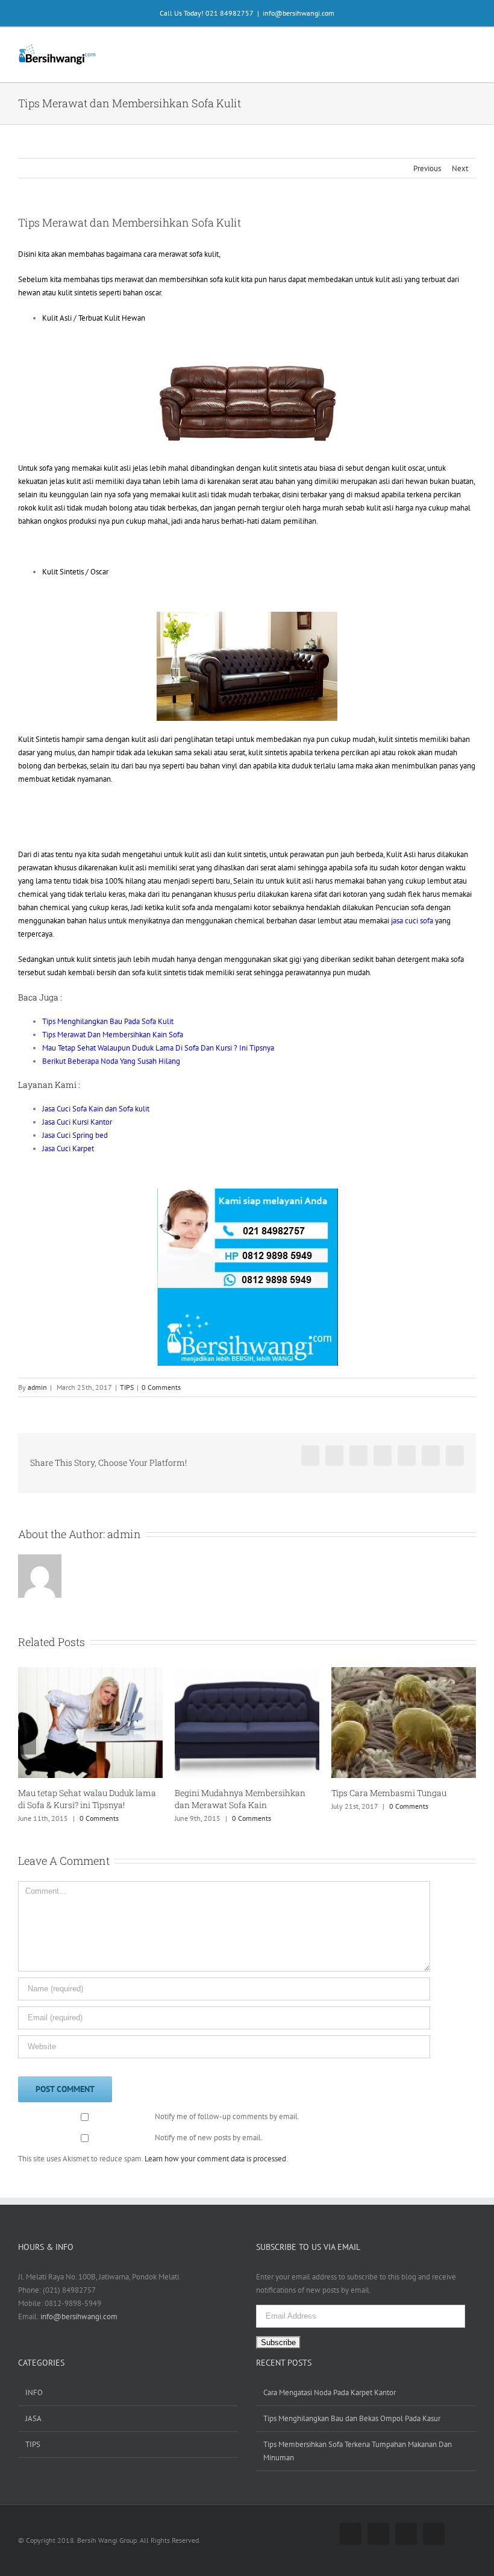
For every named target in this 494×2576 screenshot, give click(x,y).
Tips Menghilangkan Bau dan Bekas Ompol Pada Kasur (352, 2418)
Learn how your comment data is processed (215, 2159)
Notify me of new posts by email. (209, 2138)
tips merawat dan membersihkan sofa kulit (170, 279)
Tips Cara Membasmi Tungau (242, 1793)
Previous (427, 168)
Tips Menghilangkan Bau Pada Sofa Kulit (108, 1021)
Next (460, 168)
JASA (33, 2418)
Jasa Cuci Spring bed (75, 1135)
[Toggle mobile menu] (471, 49)
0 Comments (161, 1387)
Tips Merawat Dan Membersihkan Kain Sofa (113, 1035)
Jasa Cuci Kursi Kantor (77, 1122)
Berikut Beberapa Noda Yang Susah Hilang (111, 1061)
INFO (34, 2392)
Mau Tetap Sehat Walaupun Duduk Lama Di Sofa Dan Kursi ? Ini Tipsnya (158, 1048)
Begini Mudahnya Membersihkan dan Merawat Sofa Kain (94, 1799)
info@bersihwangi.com (299, 13)
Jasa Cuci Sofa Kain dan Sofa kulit (96, 1109)
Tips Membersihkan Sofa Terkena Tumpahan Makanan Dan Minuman (358, 2451)
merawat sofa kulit (189, 254)
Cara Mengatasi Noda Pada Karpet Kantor (330, 2392)
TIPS (127, 1387)
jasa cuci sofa (412, 921)
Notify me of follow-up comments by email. (227, 2116)
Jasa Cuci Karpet (68, 1148)
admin (37, 1387)
